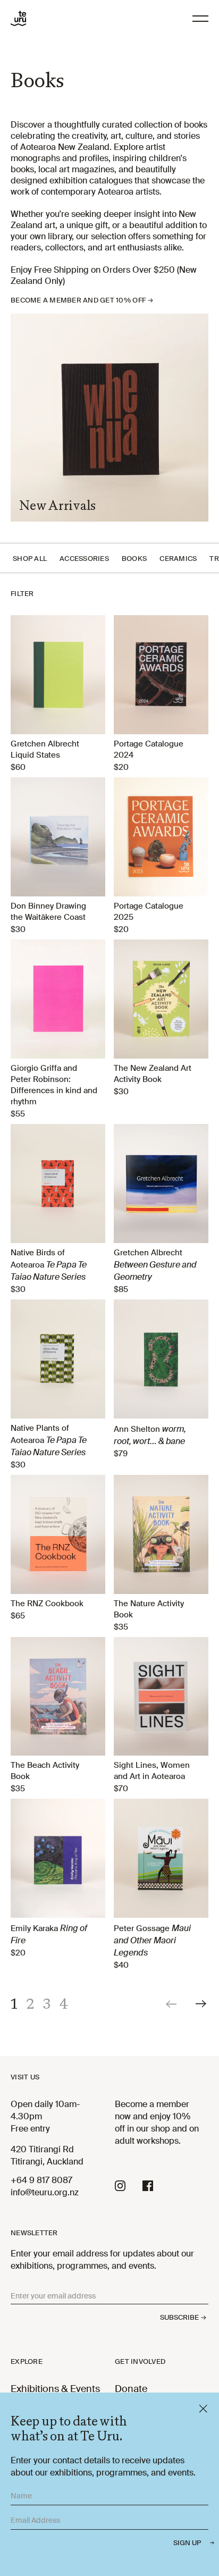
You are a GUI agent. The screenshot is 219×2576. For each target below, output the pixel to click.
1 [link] (14, 2003)
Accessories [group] (84, 559)
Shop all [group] (30, 559)
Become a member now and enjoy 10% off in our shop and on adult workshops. (157, 2122)
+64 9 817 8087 (41, 2180)
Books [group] (134, 559)
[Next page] (202, 2004)
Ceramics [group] (178, 559)
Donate (131, 2389)
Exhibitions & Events (55, 2389)
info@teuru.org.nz (45, 2192)
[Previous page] (172, 2004)
